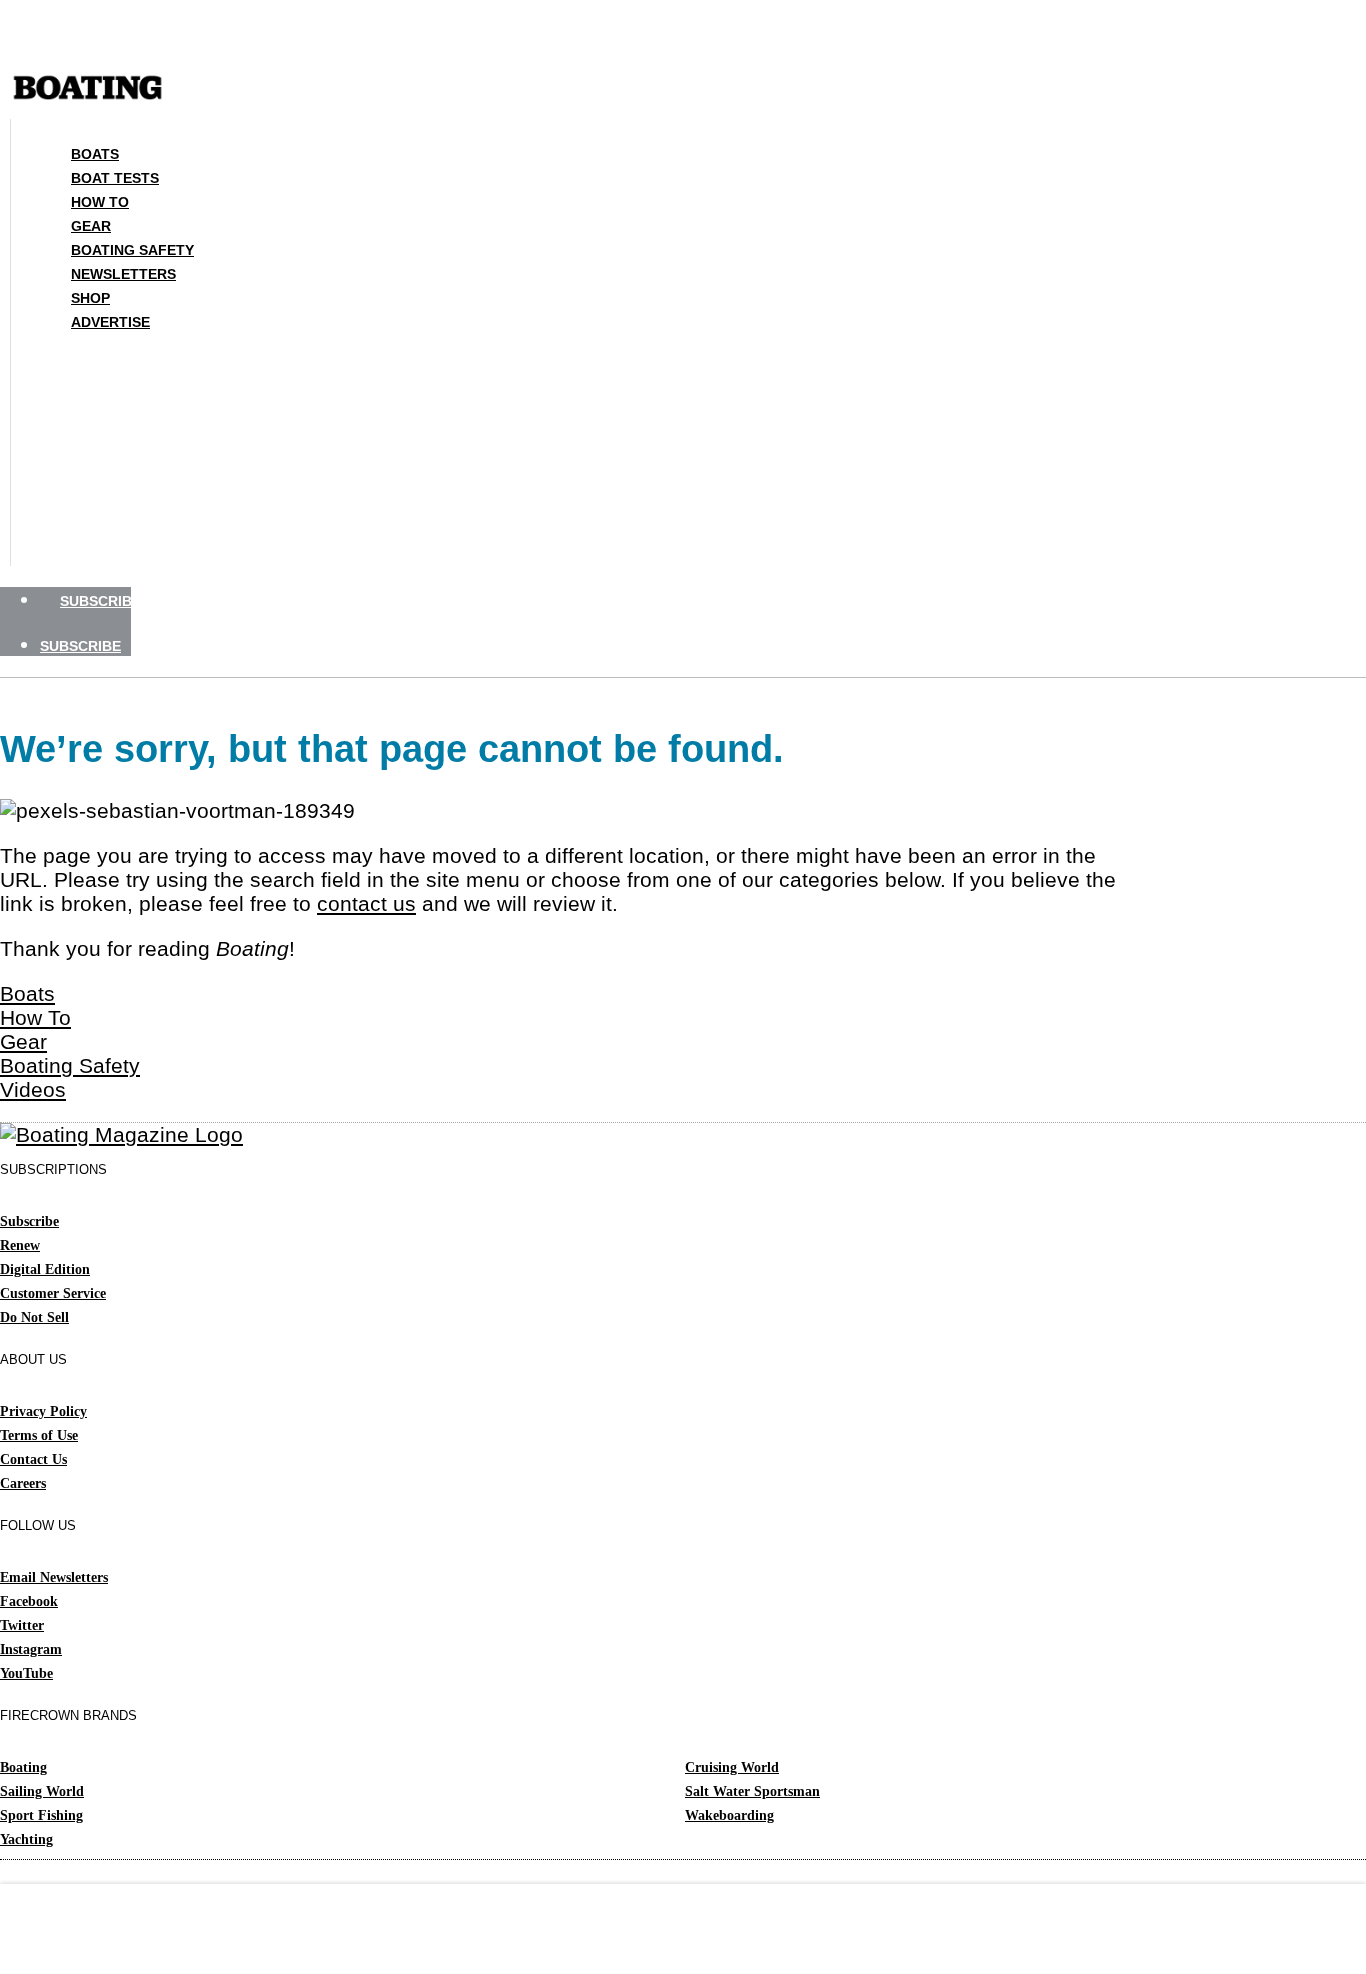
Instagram (31, 1649)
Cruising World (732, 1767)
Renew (20, 1245)
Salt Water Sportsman (752, 1791)
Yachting (26, 1839)
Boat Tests (115, 178)
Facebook (29, 1601)
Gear (91, 226)
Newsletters (123, 274)
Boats (95, 154)
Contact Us (33, 1459)
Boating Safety (132, 250)
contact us (366, 903)
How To (100, 202)
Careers (23, 1483)
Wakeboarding (729, 1815)
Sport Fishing (41, 1815)
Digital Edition (45, 1269)
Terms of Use (39, 1435)
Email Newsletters (54, 1577)
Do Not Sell (34, 1317)
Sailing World (42, 1791)
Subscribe (29, 1221)
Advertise (110, 322)
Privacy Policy (43, 1411)
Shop (90, 298)
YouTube (26, 1673)
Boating (23, 1767)
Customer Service (53, 1293)
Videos (33, 1089)
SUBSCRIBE (100, 601)
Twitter (22, 1625)
